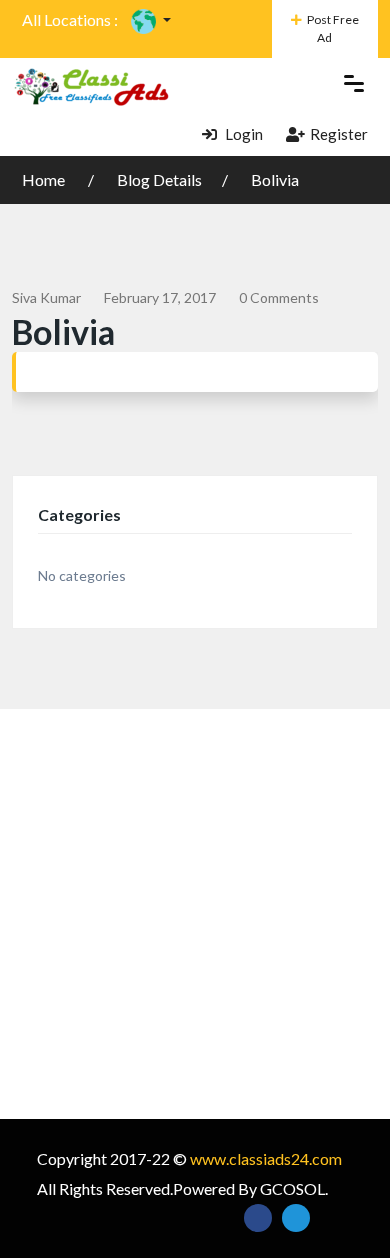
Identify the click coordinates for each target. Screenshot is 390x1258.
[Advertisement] (195, 914)
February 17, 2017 (160, 297)
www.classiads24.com (266, 1158)
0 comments (279, 297)
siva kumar (46, 297)
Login (242, 134)
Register (339, 134)
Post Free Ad (333, 28)
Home (45, 179)
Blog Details (159, 179)
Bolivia (275, 179)
